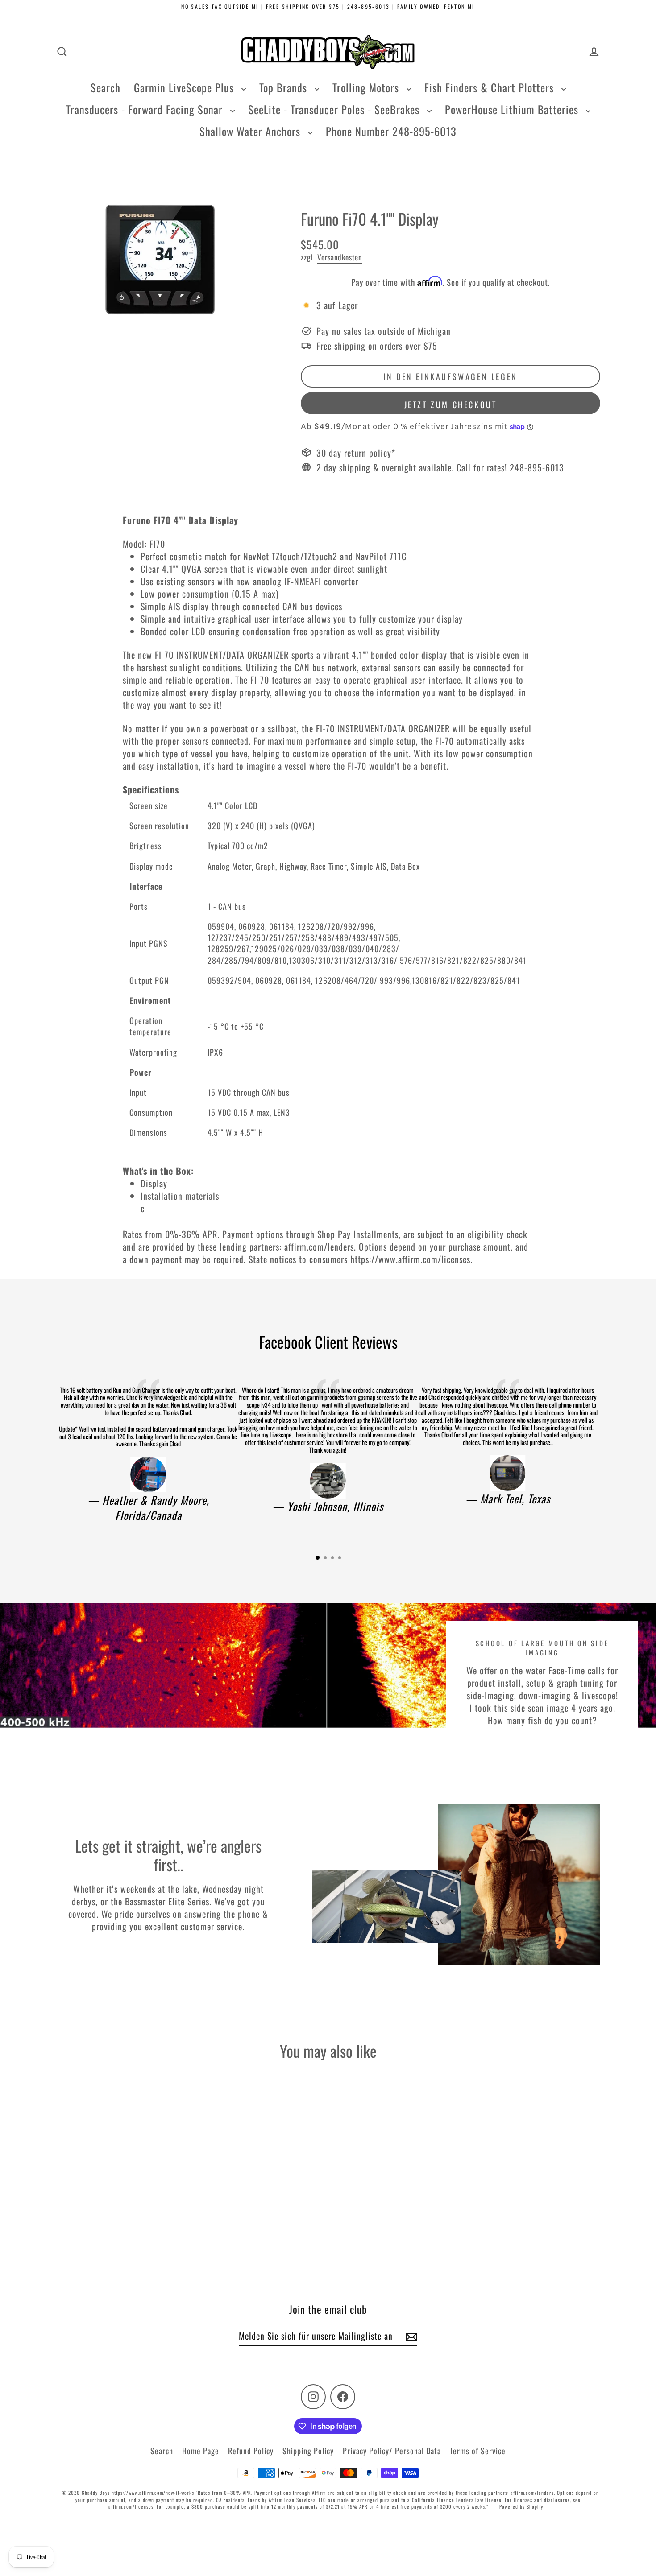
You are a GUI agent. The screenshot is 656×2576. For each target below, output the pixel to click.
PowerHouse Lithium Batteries (513, 109)
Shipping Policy (308, 2451)
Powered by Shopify (521, 2506)
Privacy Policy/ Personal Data (392, 2451)
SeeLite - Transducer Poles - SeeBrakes (335, 109)
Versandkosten (340, 257)
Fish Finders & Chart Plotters (491, 87)
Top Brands (285, 87)
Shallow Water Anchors (251, 131)
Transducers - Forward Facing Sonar (146, 109)
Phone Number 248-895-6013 (391, 131)
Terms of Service (478, 2451)
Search (106, 87)
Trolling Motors (367, 87)
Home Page (201, 2451)
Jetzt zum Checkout (451, 405)
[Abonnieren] (410, 2336)
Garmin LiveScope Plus (185, 87)
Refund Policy (251, 2451)
